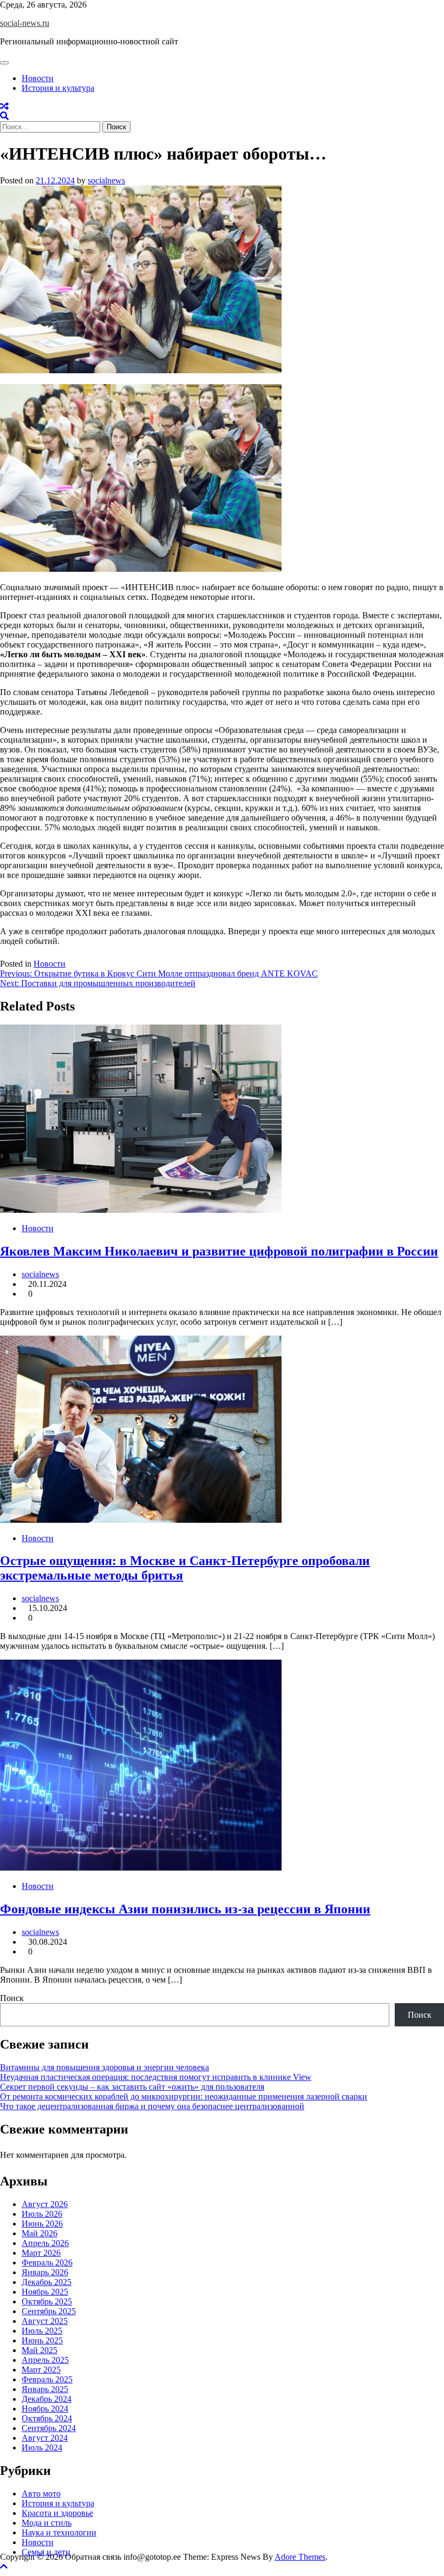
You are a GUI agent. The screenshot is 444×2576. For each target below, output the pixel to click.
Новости (38, 78)
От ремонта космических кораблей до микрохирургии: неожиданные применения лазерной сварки (184, 2096)
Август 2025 (45, 2321)
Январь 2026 (45, 2272)
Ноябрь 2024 (45, 2409)
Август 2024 (45, 2438)
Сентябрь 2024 (49, 2428)
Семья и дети (46, 2552)
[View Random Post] (4, 106)
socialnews (106, 180)
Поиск (12, 1998)
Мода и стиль (47, 2523)
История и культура (58, 88)
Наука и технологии (59, 2532)
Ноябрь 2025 (45, 2292)
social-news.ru (25, 23)
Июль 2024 (42, 2448)
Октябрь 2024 (47, 2418)
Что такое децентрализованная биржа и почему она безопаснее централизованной (152, 2106)
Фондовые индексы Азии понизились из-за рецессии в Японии (185, 1909)
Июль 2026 (42, 2214)
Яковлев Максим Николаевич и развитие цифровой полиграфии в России (219, 1251)
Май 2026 (40, 2233)
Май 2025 (40, 2350)
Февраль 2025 (47, 2379)
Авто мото (41, 2494)
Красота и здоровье (57, 2513)
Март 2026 (41, 2253)
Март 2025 (41, 2370)
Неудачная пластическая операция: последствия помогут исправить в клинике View (156, 2077)
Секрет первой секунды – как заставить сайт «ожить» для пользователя (132, 2087)
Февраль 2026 (47, 2263)
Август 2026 (45, 2204)
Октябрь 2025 (47, 2301)
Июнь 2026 (42, 2224)
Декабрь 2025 (47, 2282)
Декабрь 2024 (47, 2399)
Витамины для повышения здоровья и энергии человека (105, 2067)
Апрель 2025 (45, 2360)
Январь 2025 (45, 2389)
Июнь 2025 (42, 2340)
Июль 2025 (42, 2331)
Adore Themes (300, 2557)
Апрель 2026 (45, 2243)
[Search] (4, 116)
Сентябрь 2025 (49, 2311)
